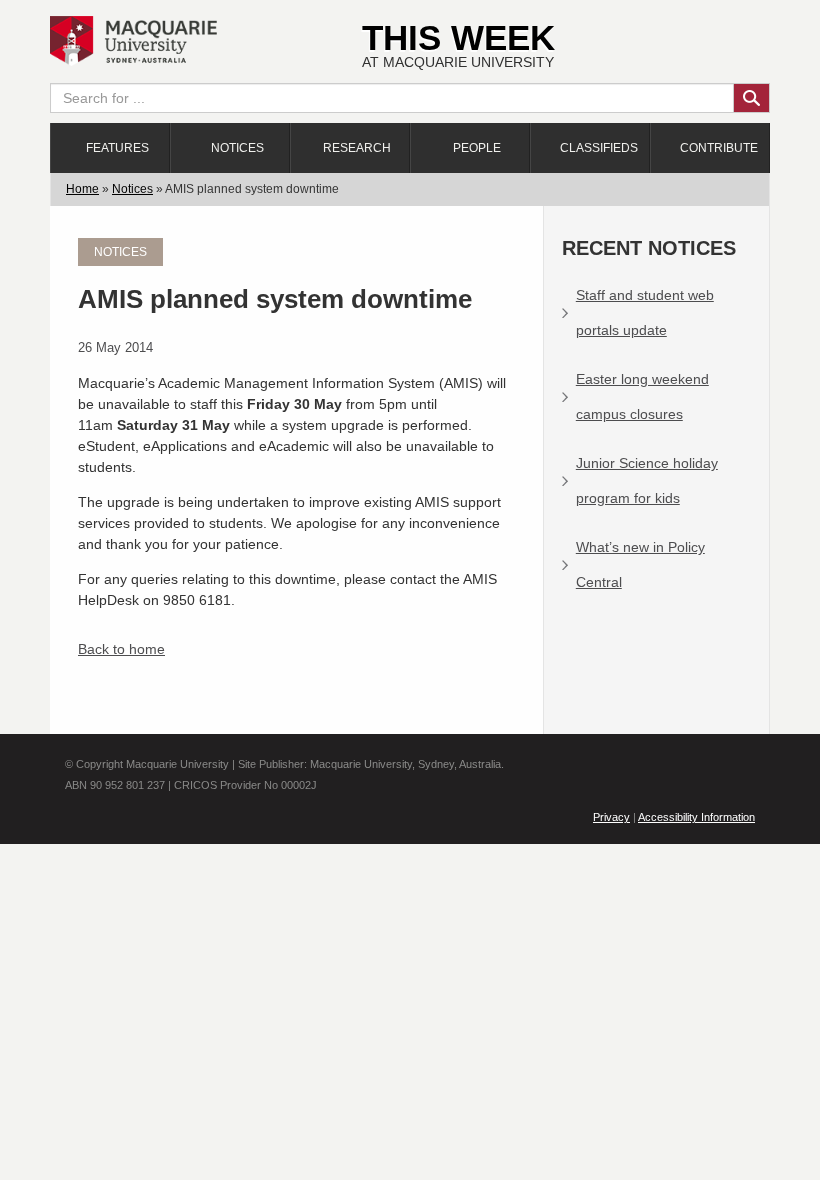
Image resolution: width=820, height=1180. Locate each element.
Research (357, 148)
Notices (237, 148)
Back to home (121, 649)
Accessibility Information (696, 817)
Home (82, 189)
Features (117, 148)
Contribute (719, 148)
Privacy (611, 817)
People (477, 148)
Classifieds (599, 148)
